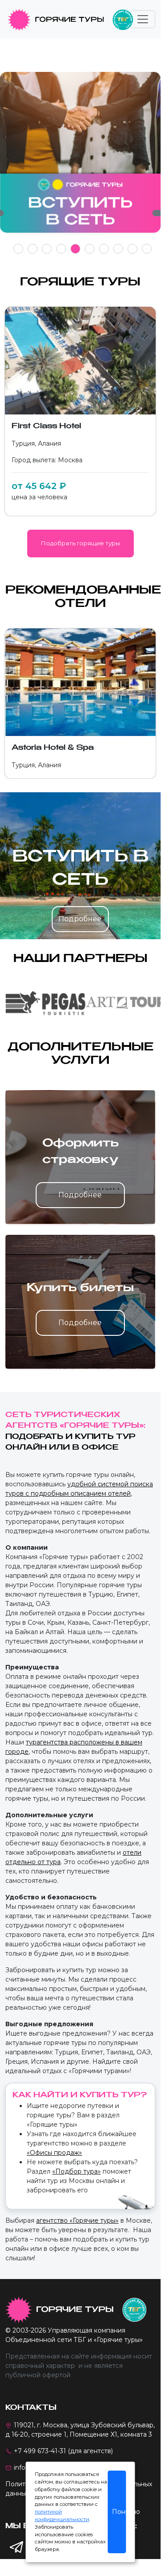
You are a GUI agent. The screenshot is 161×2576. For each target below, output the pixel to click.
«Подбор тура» (76, 2171)
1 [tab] (19, 249)
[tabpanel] (80, 157)
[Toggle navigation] (143, 19)
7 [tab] (104, 249)
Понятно (119, 2512)
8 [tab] (118, 249)
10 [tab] (147, 249)
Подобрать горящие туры (80, 543)
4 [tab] (61, 249)
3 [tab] (47, 249)
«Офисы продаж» (54, 2153)
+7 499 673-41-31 (40, 2451)
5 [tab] (76, 249)
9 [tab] (133, 249)
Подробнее (80, 919)
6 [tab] (90, 249)
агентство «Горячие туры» (77, 2221)
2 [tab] (33, 249)
